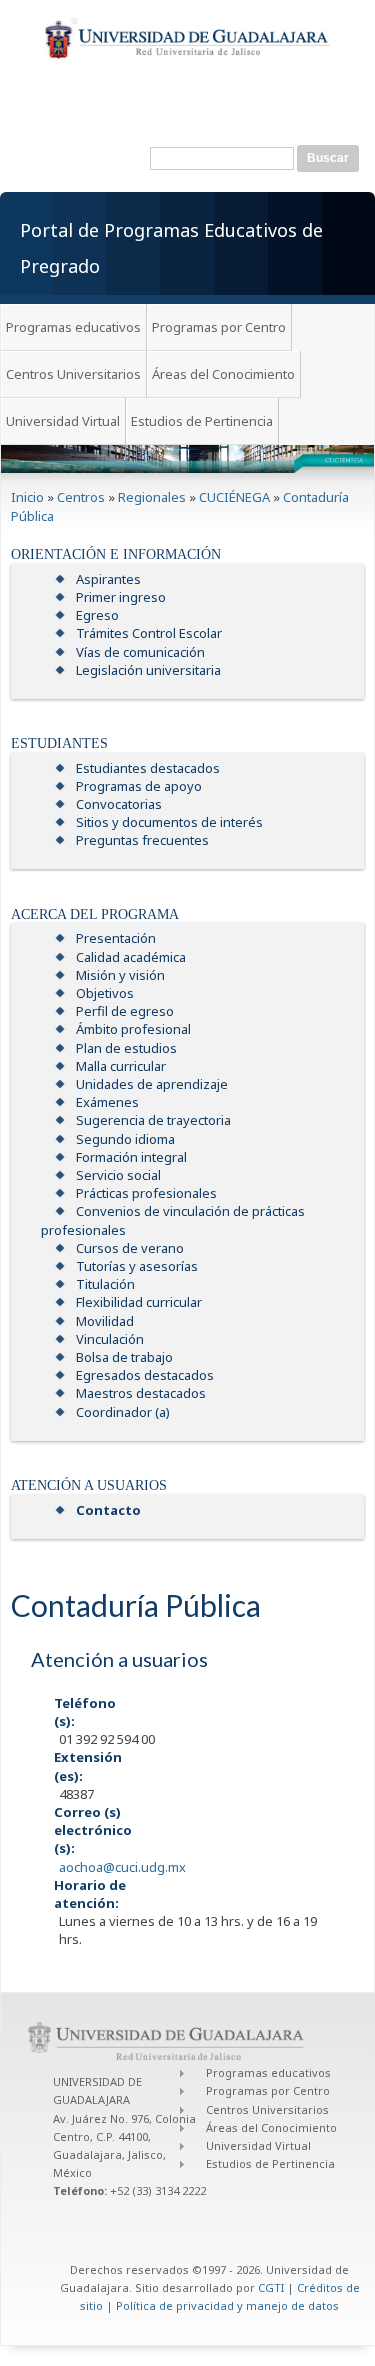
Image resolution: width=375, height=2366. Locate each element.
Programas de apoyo (139, 786)
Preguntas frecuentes (142, 840)
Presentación (116, 938)
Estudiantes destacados (148, 768)
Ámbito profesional (133, 1029)
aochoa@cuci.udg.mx (122, 1867)
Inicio (27, 497)
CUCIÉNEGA (234, 497)
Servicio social (118, 1175)
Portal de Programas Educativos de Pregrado (171, 248)
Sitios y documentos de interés (169, 822)
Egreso (97, 615)
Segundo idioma (125, 1139)
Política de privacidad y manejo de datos (227, 2305)
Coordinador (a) (123, 1412)
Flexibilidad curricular (139, 1302)
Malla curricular (121, 1066)
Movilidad (105, 1321)
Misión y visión (120, 975)
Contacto (108, 1510)
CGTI (271, 2287)
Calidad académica (131, 957)
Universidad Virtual (63, 421)
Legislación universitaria (148, 670)
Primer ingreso (121, 597)
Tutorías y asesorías (137, 1266)
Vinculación (110, 1339)
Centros (81, 497)
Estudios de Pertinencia (202, 421)
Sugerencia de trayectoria (153, 1120)
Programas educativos (73, 327)
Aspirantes (108, 579)
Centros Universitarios (73, 374)
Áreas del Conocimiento (223, 374)
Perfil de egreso (125, 1011)
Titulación (105, 1284)
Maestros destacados (141, 1393)
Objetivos (105, 993)
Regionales (152, 497)
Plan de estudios (126, 1048)
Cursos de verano (130, 1248)
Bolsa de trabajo (124, 1357)
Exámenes (107, 1102)
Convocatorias (119, 804)
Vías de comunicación (140, 652)
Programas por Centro (219, 327)
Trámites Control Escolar (149, 633)
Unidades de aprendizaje (152, 1084)
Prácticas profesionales (146, 1193)
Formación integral (131, 1157)
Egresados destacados (145, 1375)
